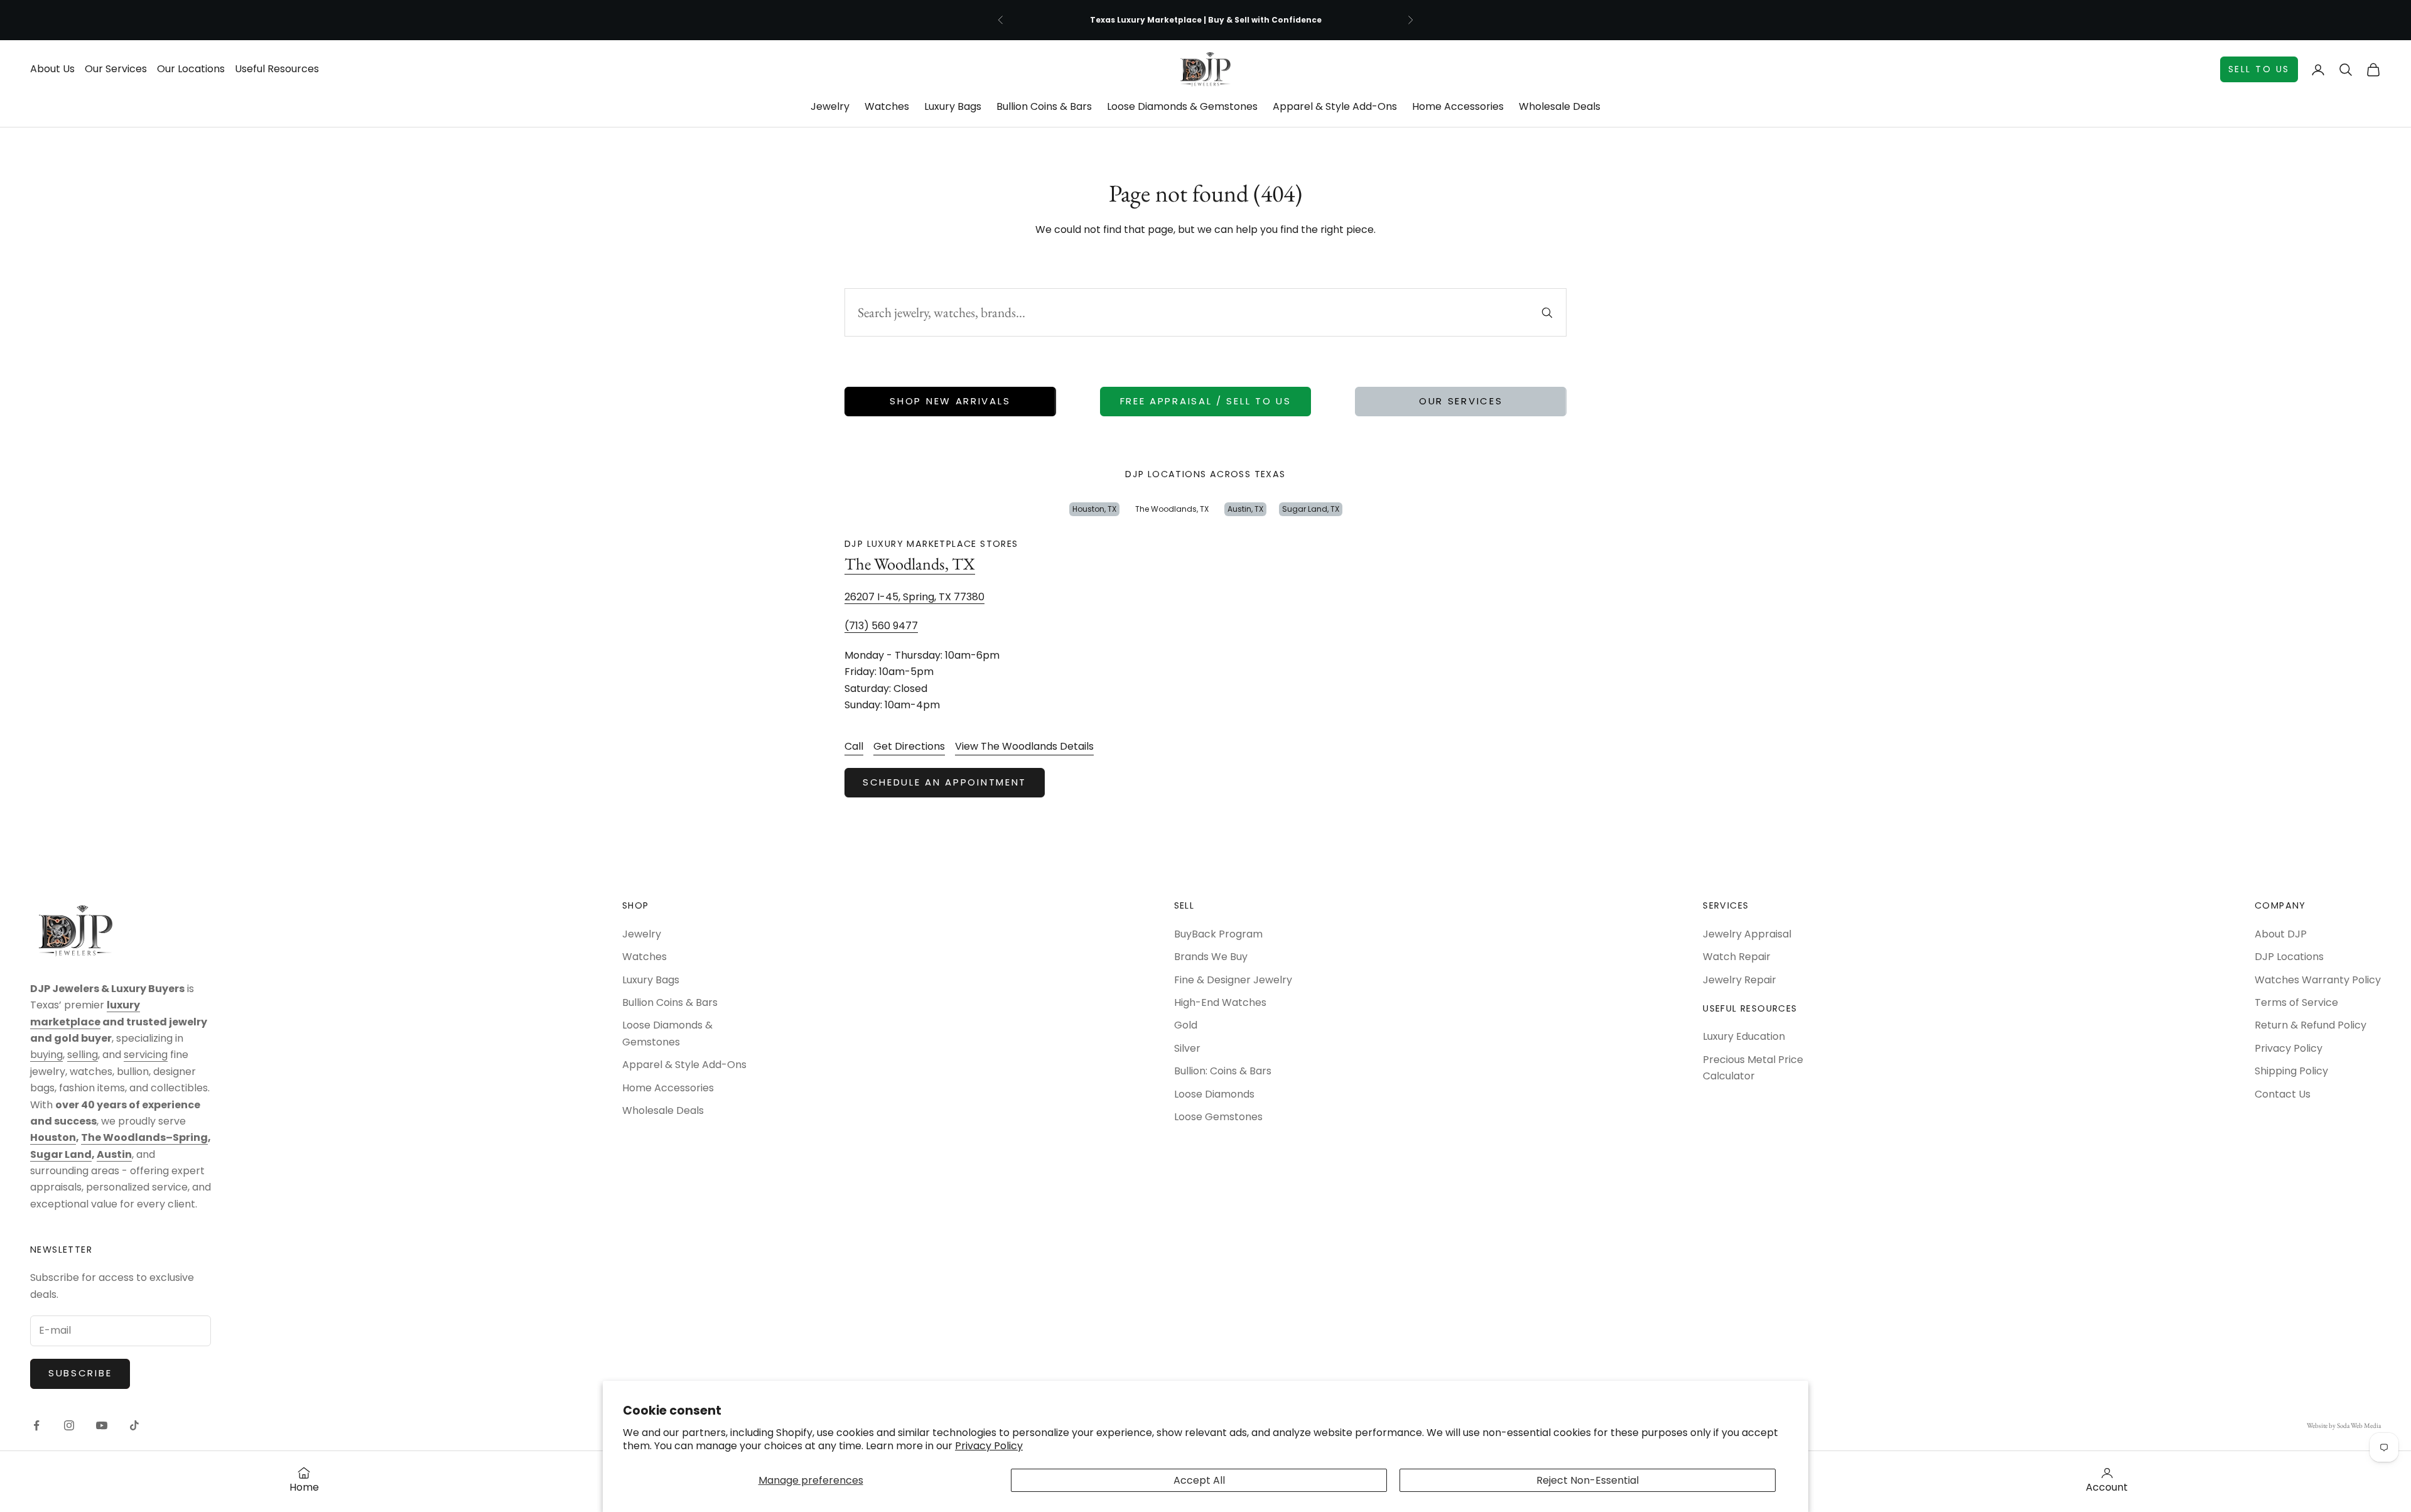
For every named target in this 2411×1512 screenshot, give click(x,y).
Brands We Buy (1211, 957)
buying (46, 1055)
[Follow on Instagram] (69, 1425)
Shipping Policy (2291, 1071)
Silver (1187, 1048)
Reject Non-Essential (1588, 1480)
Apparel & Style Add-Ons (1335, 106)
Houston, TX (1094, 509)
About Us (52, 69)
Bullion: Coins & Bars (1223, 1071)
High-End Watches (1220, 1002)
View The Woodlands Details (1024, 746)
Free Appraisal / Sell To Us (1206, 401)
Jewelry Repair (1739, 980)
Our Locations (191, 69)
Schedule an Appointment (945, 782)
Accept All (1199, 1480)
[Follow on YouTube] (102, 1425)
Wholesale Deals (1560, 106)
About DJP (2281, 934)
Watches (887, 106)
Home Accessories (1458, 106)
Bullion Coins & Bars (1044, 106)
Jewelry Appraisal (1747, 934)
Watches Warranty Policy (2318, 980)
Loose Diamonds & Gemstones (1182, 106)
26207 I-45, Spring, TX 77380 (914, 597)
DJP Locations (2289, 957)
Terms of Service (2296, 1002)
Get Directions (909, 746)
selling (83, 1055)
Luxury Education (1744, 1036)
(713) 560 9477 (881, 626)
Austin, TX (1245, 509)
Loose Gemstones (1218, 1117)
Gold (1186, 1025)
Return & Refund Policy (2311, 1025)
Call (854, 746)
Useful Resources (277, 69)
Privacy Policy (989, 1446)
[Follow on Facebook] (36, 1425)
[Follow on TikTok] (134, 1425)
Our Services (116, 69)
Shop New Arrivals (950, 401)
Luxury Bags (953, 106)
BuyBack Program (1218, 934)
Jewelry (830, 106)
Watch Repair (1737, 957)
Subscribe (80, 1373)
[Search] (1547, 313)
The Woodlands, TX (1172, 509)
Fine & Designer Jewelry (1233, 980)
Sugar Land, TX (1311, 509)
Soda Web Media (2359, 1425)
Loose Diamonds (1214, 1094)
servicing (146, 1055)
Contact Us (2283, 1094)
